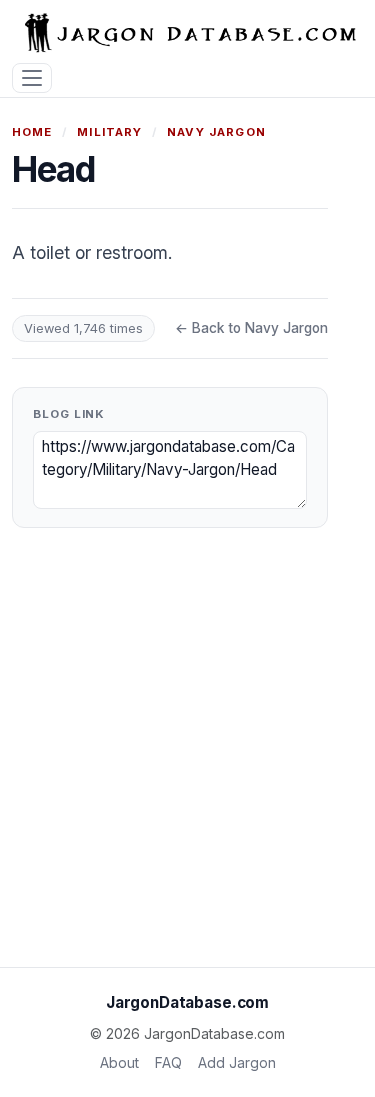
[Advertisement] (187, 755)
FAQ (168, 1062)
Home (32, 132)
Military (109, 132)
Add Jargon (237, 1062)
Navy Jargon (216, 132)
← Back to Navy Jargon (251, 328)
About (119, 1062)
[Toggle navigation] (32, 78)
